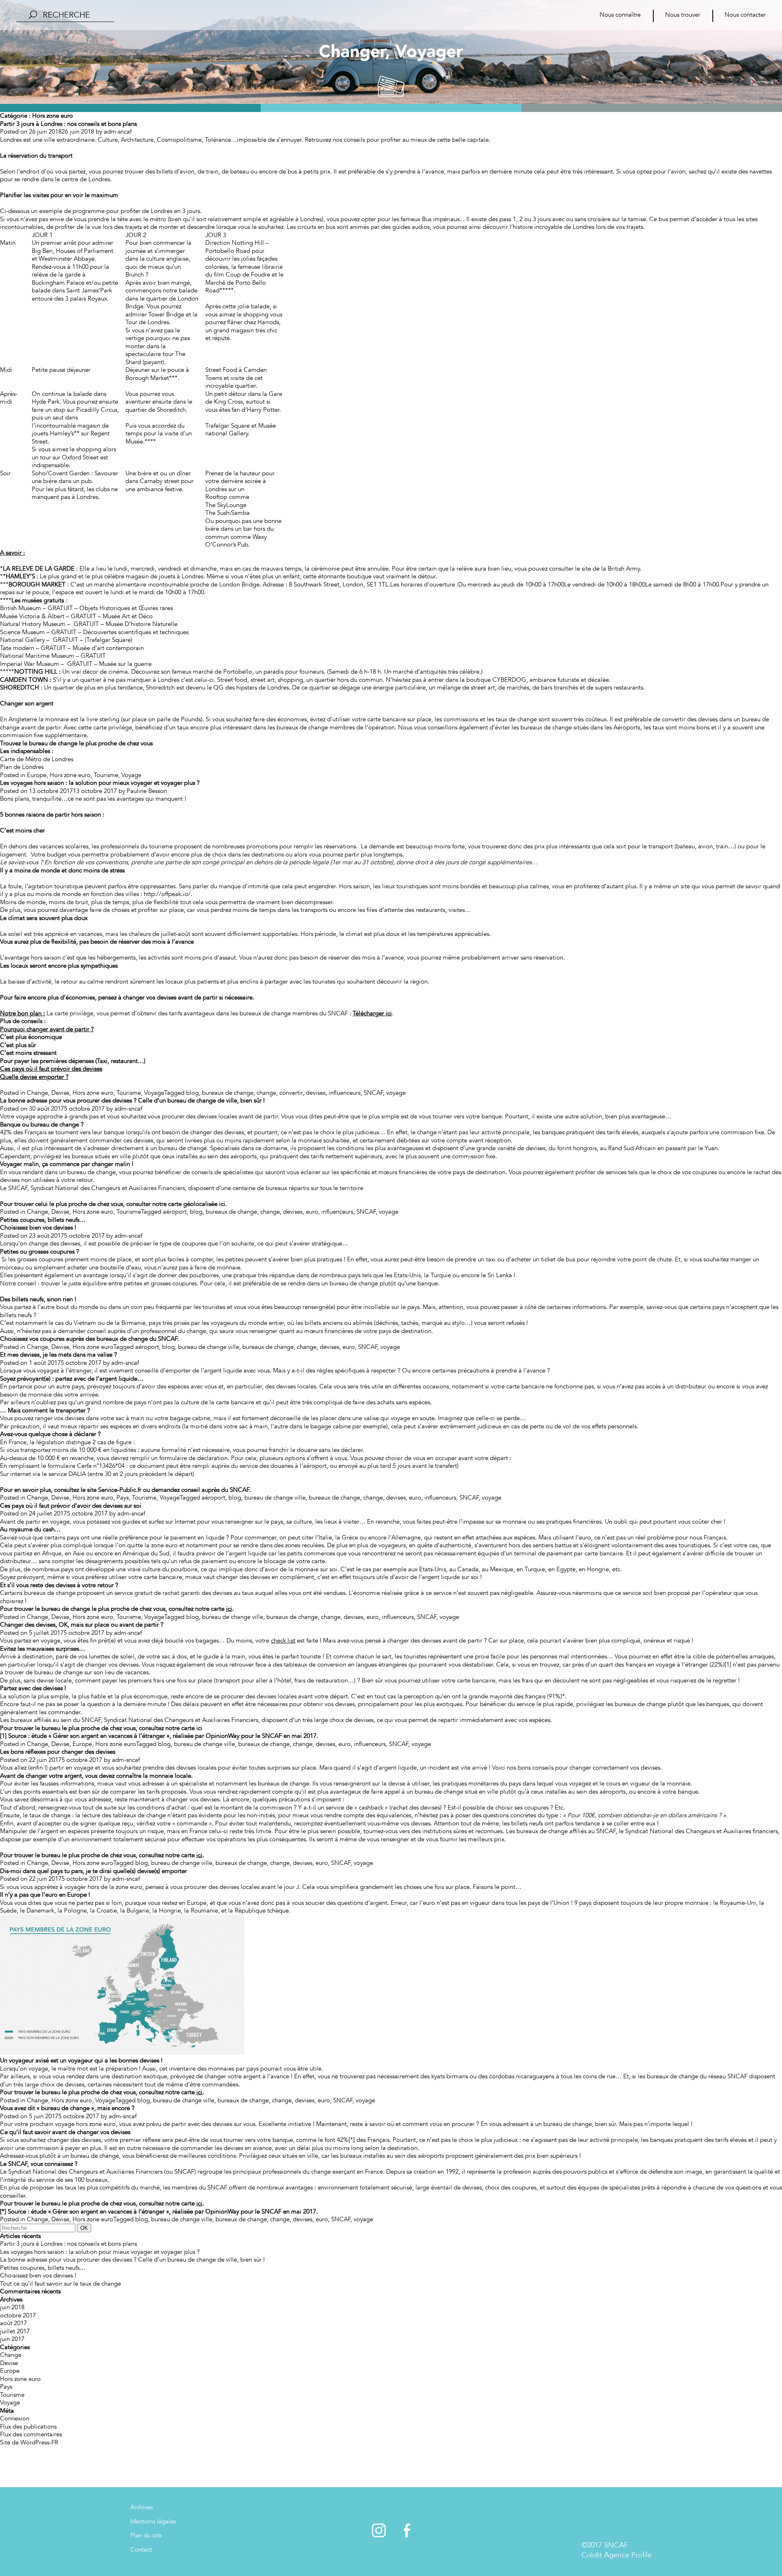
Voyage (131, 775)
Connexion (15, 2418)
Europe (37, 775)
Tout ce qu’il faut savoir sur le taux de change (60, 2284)
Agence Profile (628, 2555)
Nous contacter (745, 15)
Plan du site (146, 2535)
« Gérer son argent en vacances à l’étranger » (109, 1736)
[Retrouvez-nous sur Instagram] (380, 2535)
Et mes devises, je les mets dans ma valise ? (58, 1355)
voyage (396, 1093)
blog (192, 1093)
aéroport (175, 1212)
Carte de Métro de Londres (37, 759)
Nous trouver (683, 15)
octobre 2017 (18, 2315)
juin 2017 (12, 2339)
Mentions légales (153, 2521)
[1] (728, 1665)
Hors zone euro (70, 775)
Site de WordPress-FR (29, 2442)
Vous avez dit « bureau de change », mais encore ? (67, 2108)
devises (316, 1093)
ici (199, 1728)
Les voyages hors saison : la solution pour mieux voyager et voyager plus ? (100, 783)
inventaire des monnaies (202, 2069)
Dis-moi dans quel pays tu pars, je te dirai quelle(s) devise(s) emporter (93, 1871)
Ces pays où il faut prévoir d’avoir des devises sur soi (71, 1506)
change (266, 1093)
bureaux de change (228, 1093)
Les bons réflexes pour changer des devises (58, 1752)
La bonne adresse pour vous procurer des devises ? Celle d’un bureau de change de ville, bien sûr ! (132, 1100)
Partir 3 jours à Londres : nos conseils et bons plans (68, 124)
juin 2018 (12, 2307)
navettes (761, 171)
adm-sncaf (118, 132)
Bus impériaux (441, 219)
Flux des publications (28, 2427)
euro (312, 1212)
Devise (60, 1093)
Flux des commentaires (31, 2434)
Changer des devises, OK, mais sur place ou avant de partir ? (82, 1625)
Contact (141, 2550)
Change (37, 1093)
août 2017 (13, 2323)
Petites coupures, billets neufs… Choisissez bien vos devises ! (43, 1224)
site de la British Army (611, 569)
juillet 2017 (15, 2331)
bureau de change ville (209, 1347)
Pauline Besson (147, 791)
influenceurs (345, 1093)
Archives (142, 2507)
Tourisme (106, 775)
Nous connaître (620, 15)
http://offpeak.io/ (167, 894)
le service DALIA (64, 1474)
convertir (291, 1093)
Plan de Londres (22, 767)
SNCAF (373, 1093)
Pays (123, 1498)
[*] (352, 2140)
